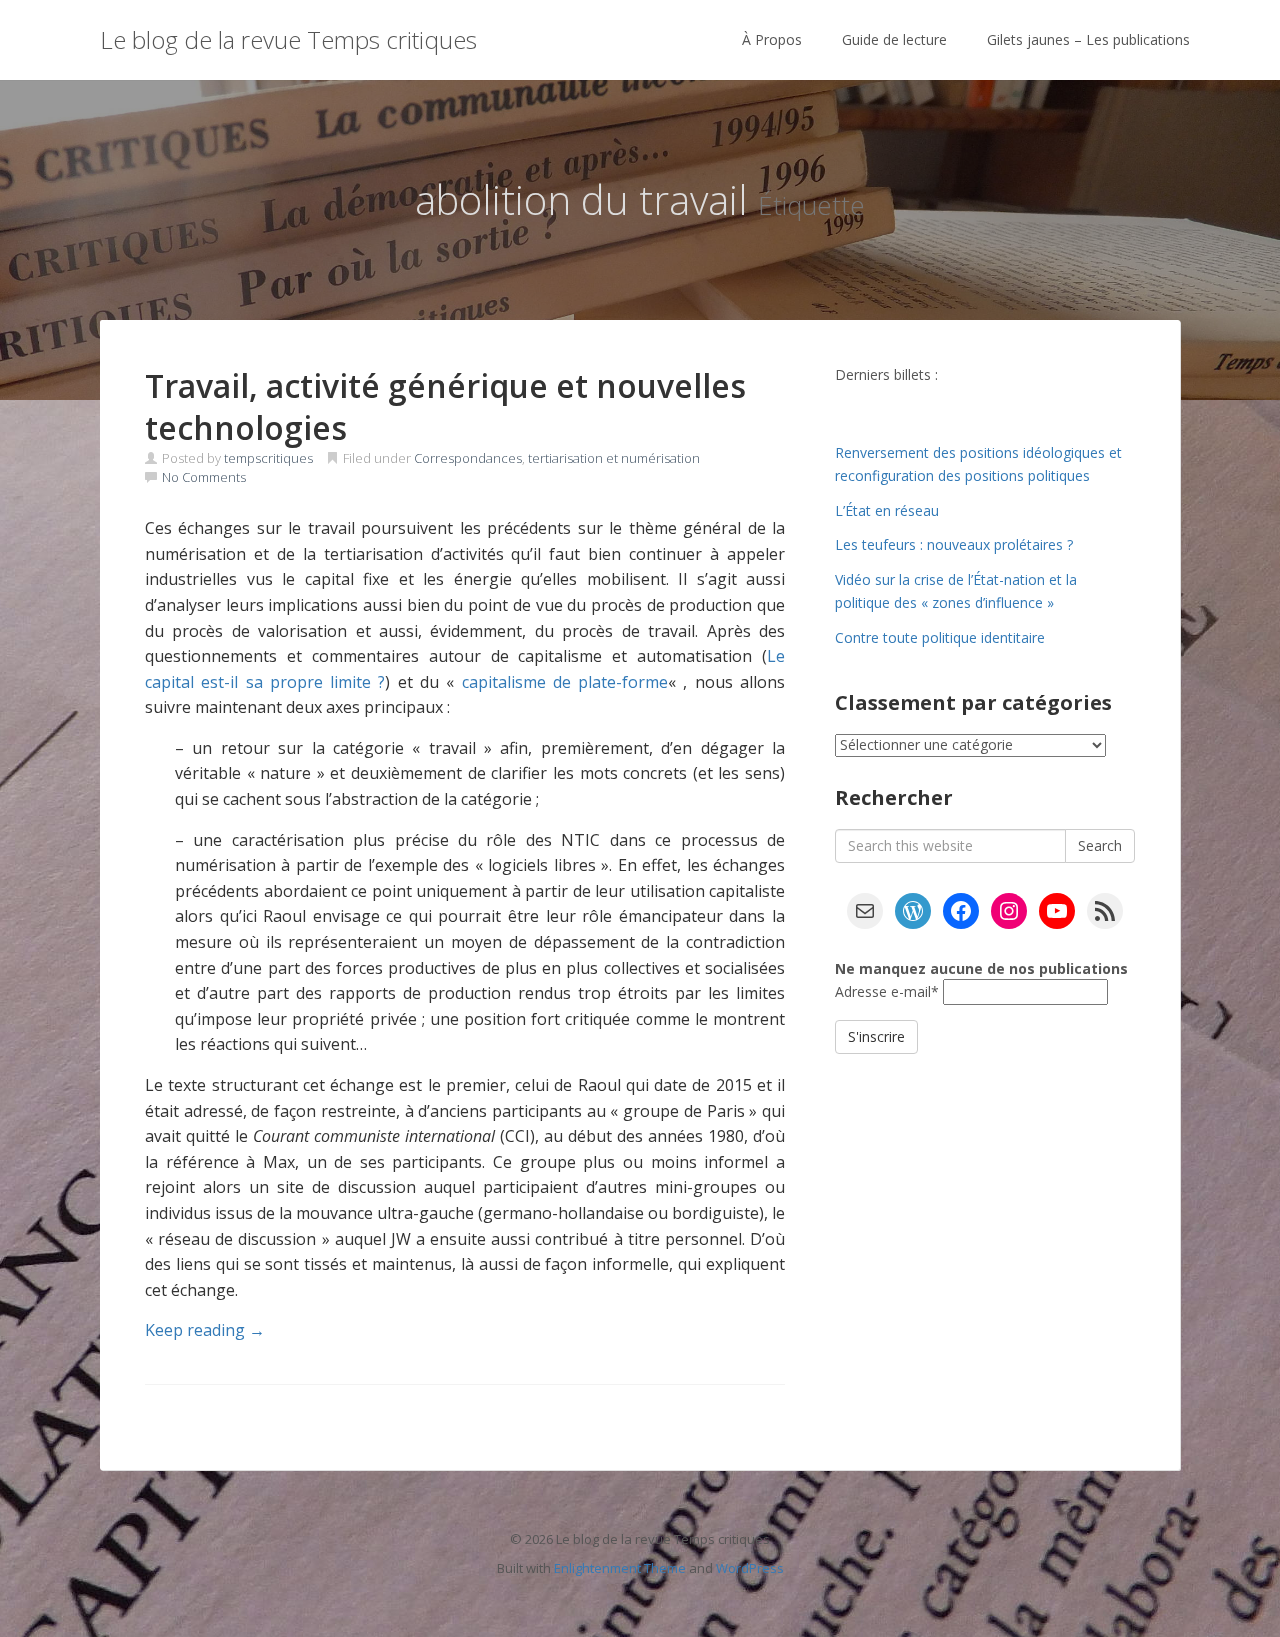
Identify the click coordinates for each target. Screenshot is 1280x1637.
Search (1100, 845)
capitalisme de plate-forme (565, 682)
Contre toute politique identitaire (940, 637)
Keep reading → (205, 1330)
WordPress (750, 1568)
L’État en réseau (887, 510)
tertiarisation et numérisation (614, 458)
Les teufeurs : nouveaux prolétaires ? (954, 544)
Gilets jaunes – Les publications (1088, 39)
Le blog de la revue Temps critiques (288, 39)
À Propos (772, 39)
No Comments (204, 477)
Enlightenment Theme (620, 1568)
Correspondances (468, 458)
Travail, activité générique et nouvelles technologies (445, 406)
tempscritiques (268, 458)
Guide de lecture (894, 39)
